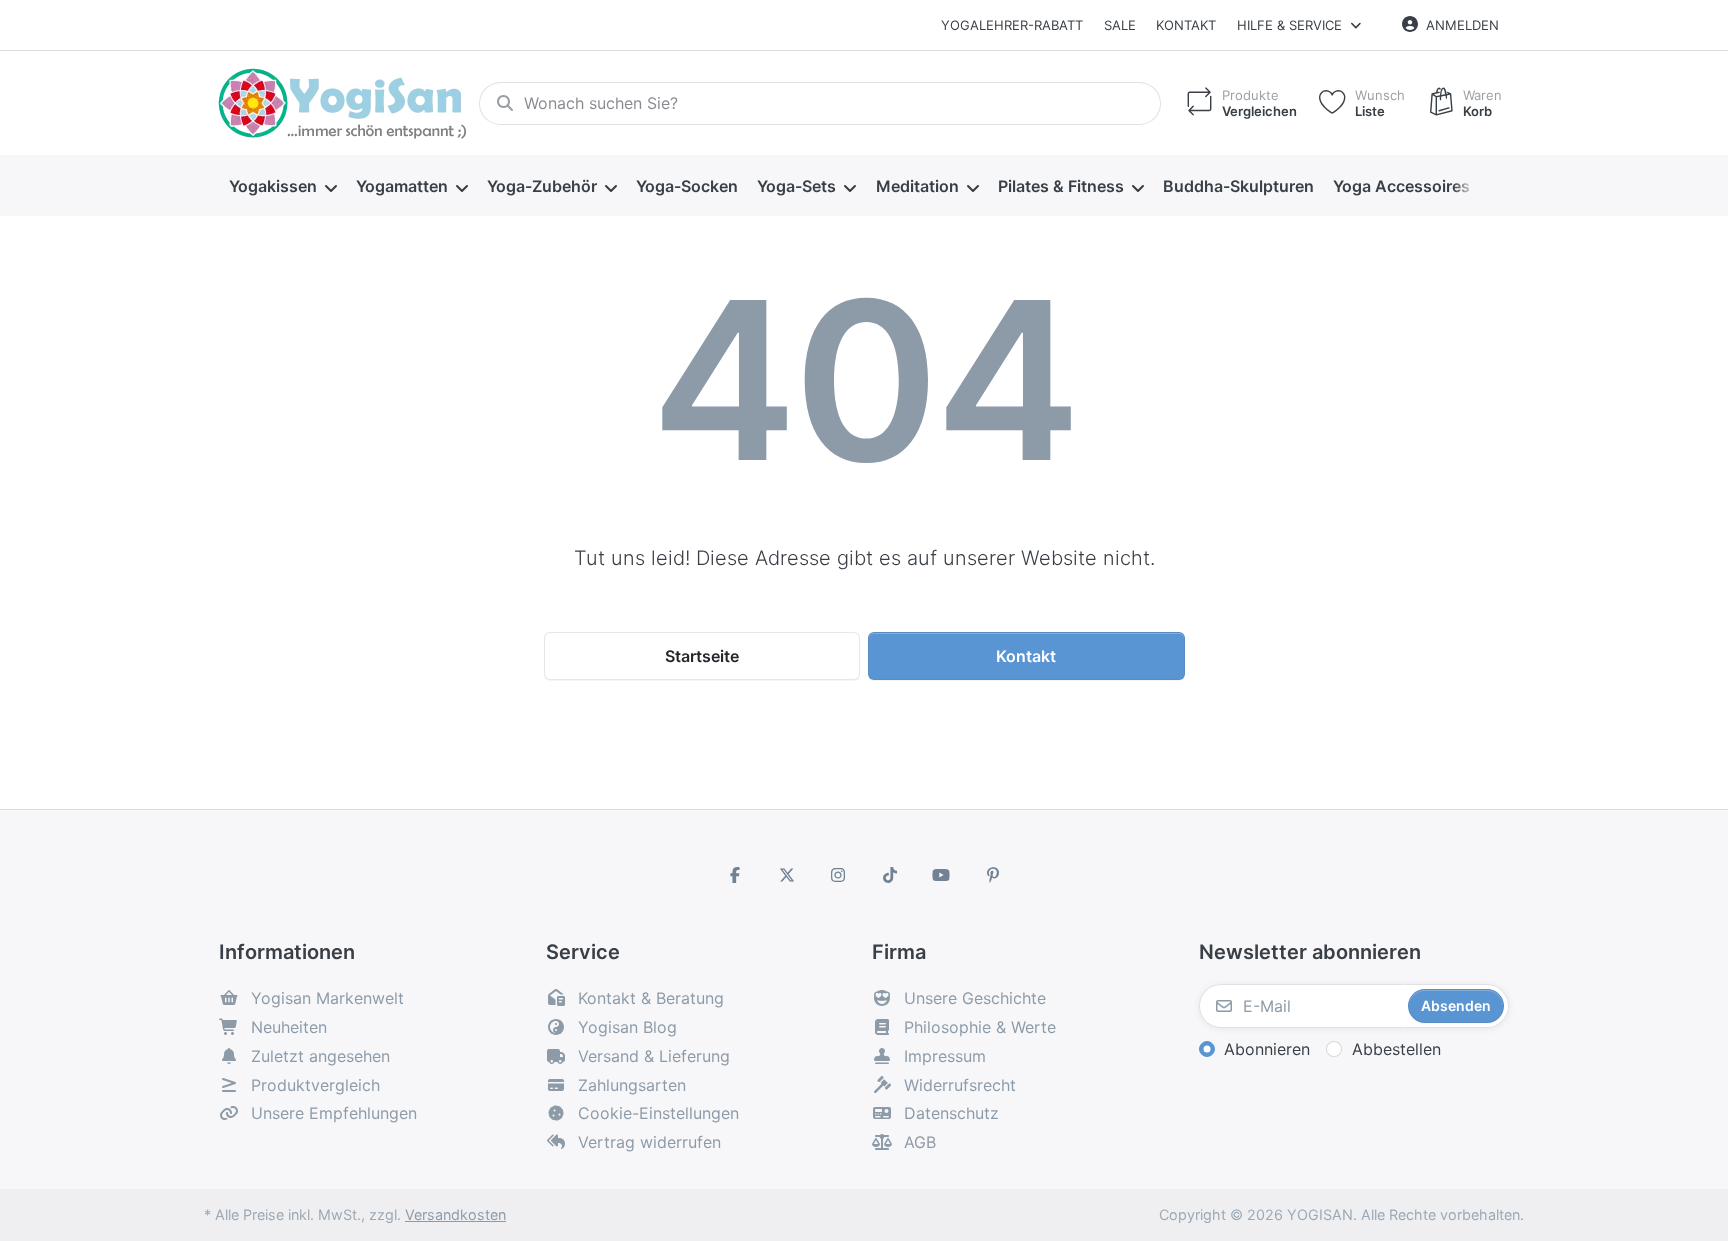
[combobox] (820, 104)
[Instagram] (838, 875)
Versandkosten (455, 1214)
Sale (1120, 25)
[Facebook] (735, 875)
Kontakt (1186, 25)
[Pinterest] (993, 875)
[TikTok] (890, 875)
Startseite (702, 656)
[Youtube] (942, 875)
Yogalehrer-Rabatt (1012, 25)
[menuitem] (282, 186)
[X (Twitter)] (787, 875)
